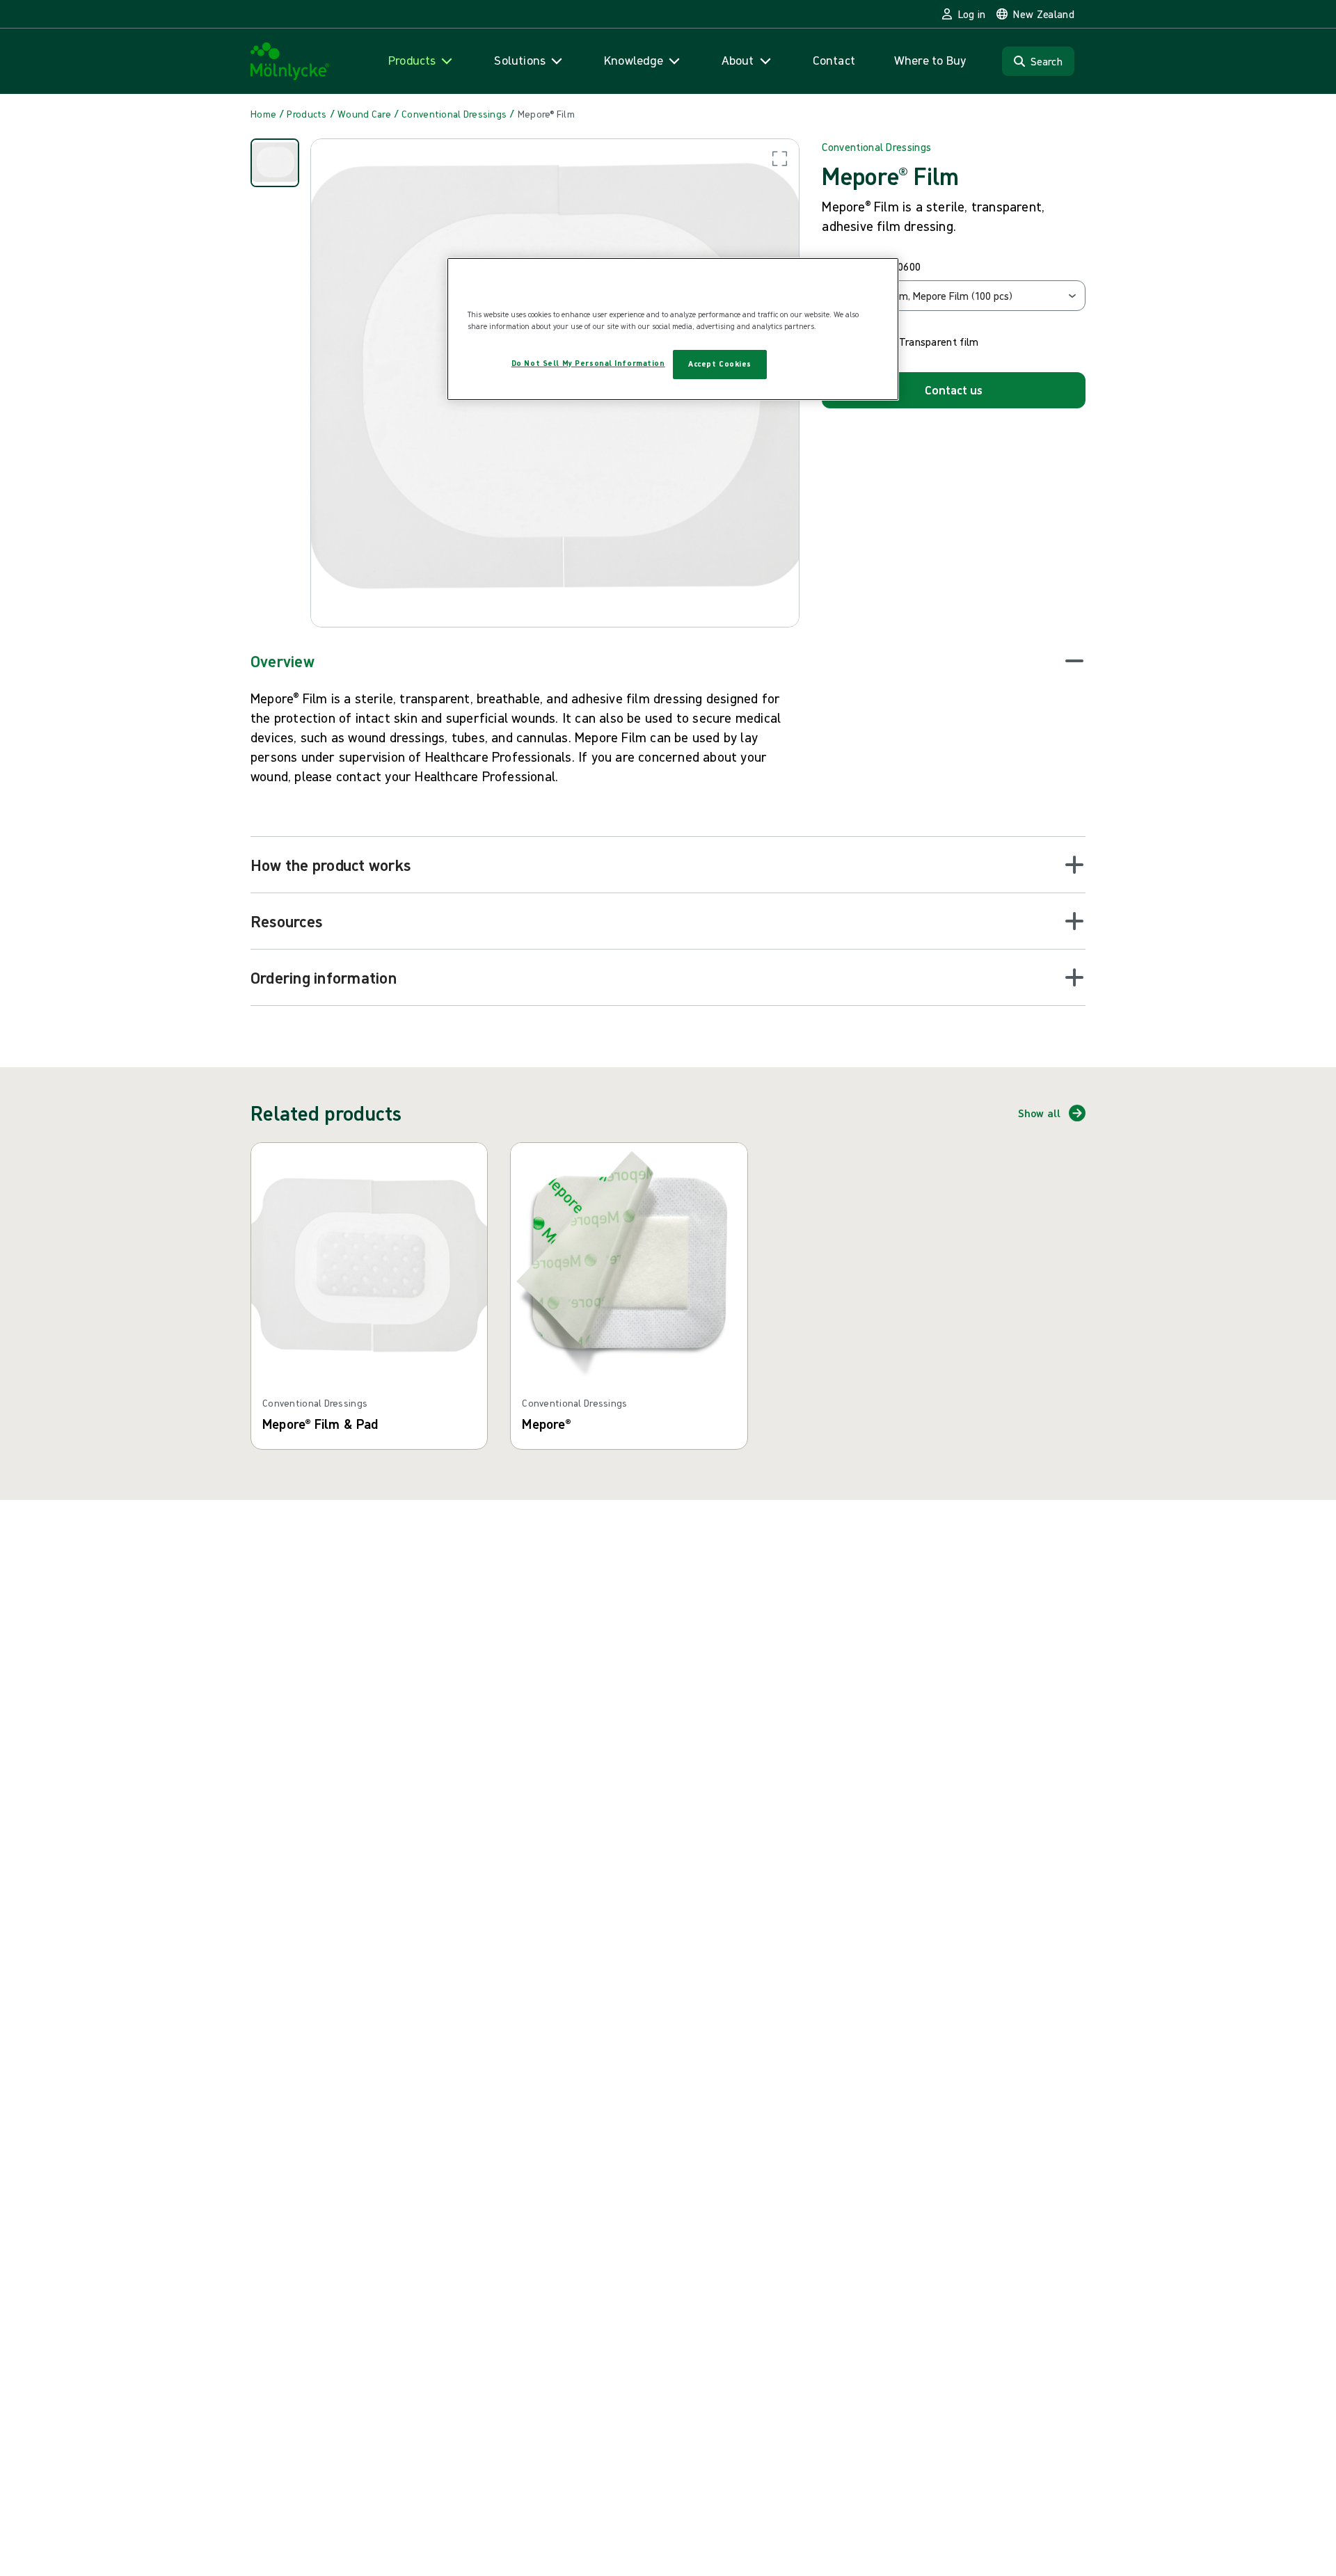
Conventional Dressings (876, 147)
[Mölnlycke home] (290, 62)
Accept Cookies (720, 365)
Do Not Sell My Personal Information (588, 364)
